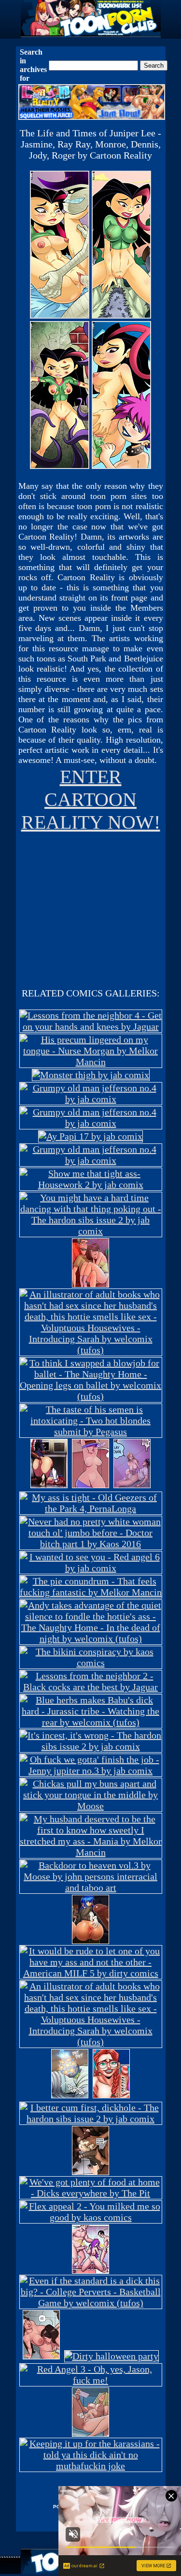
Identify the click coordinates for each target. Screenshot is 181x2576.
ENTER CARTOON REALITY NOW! (91, 799)
